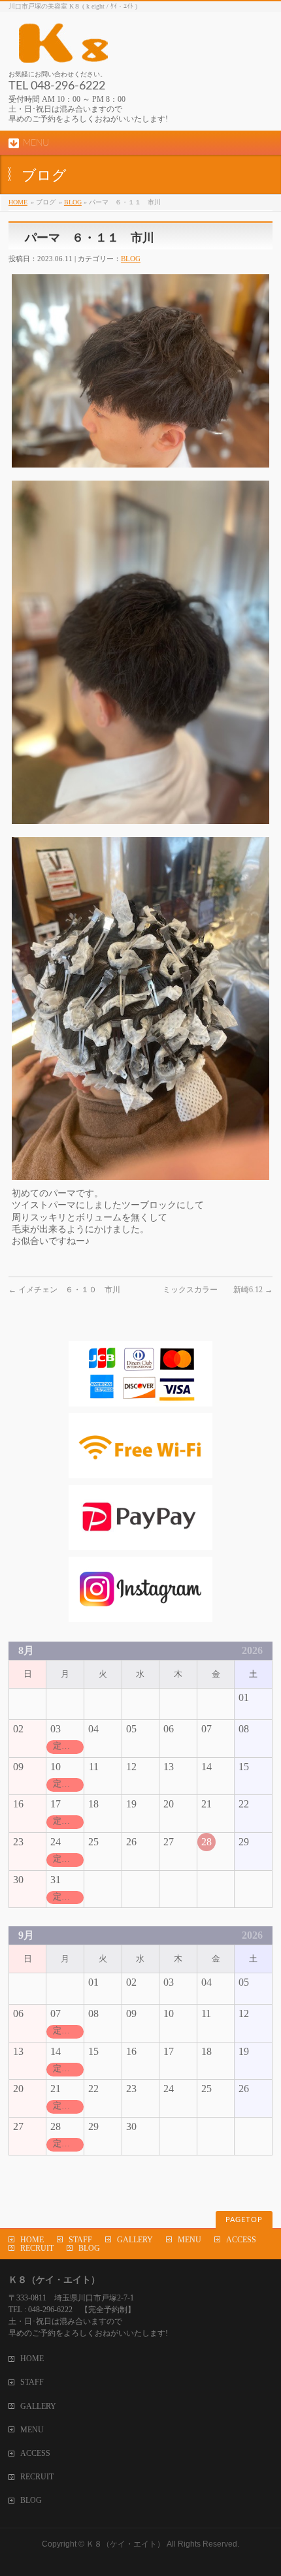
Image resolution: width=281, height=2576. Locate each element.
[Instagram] (140, 1616)
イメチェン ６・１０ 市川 (64, 1290)
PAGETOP (244, 2220)
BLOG (73, 202)
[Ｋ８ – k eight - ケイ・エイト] (123, 48)
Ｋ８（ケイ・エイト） (125, 2544)
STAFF (80, 2240)
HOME (18, 202)
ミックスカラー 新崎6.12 (218, 1290)
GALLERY (135, 2240)
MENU (190, 2240)
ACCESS (241, 2240)
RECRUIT (37, 2248)
